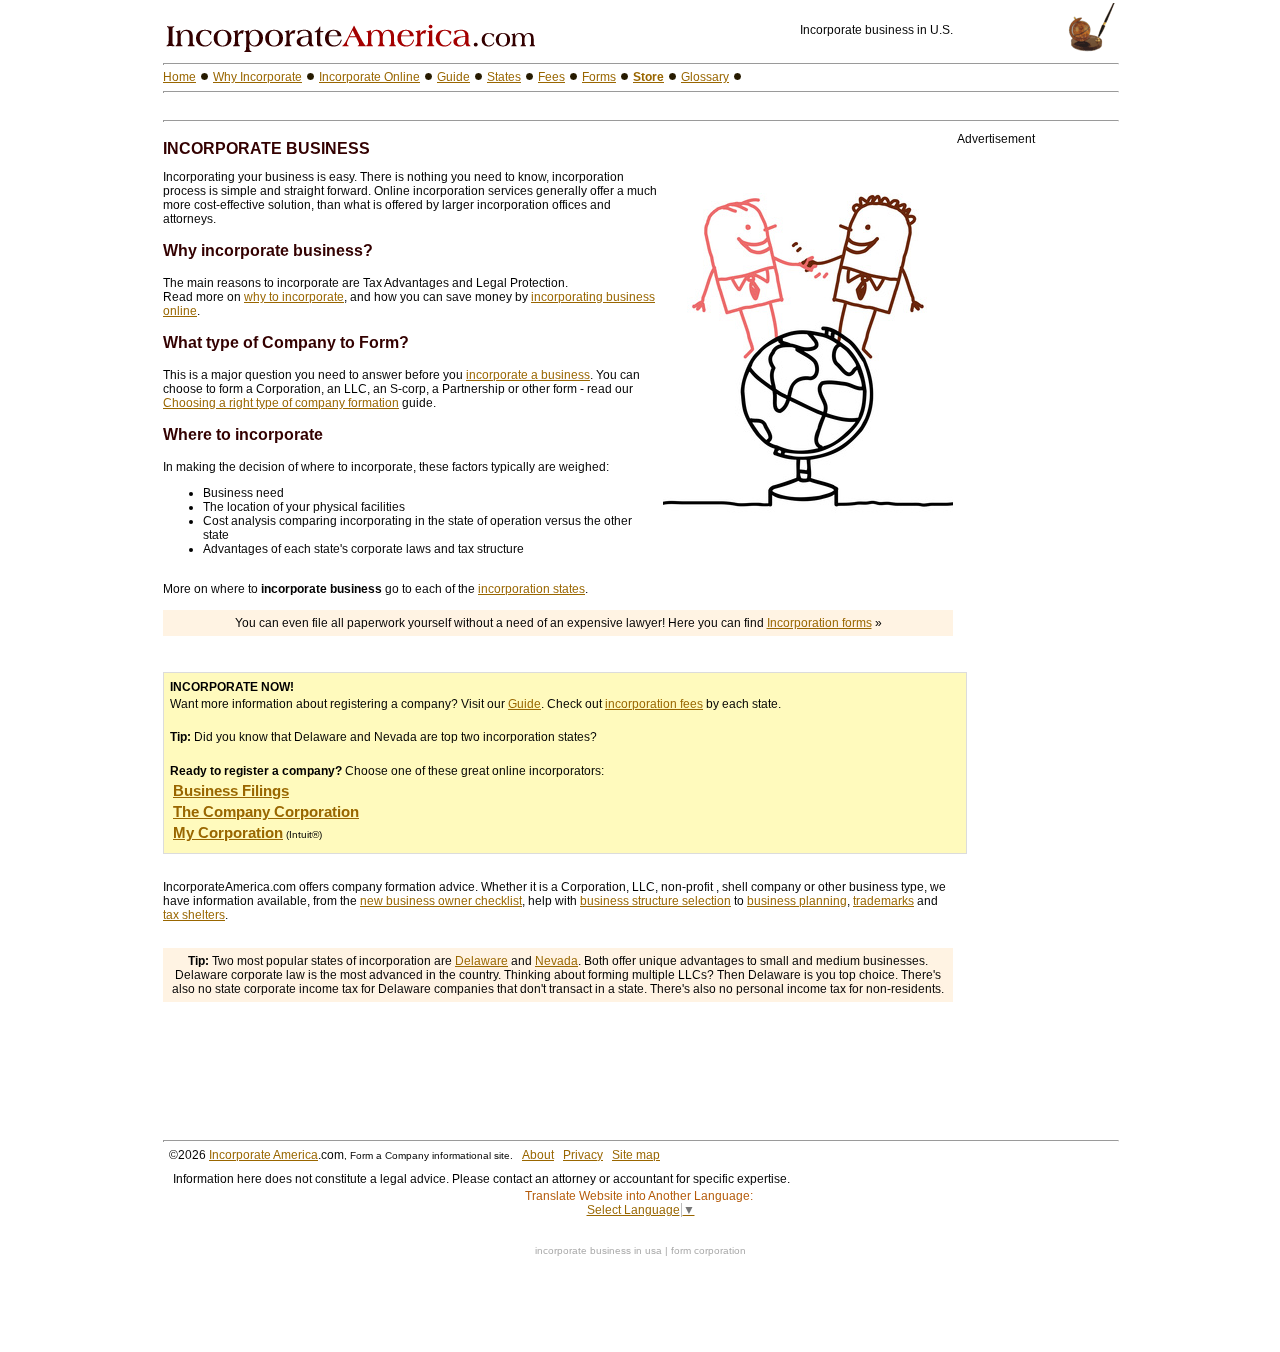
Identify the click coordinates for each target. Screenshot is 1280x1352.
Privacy (583, 1155)
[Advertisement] (397, 106)
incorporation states (531, 589)
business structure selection (655, 901)
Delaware (481, 961)
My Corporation (228, 832)
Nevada (556, 961)
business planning (797, 901)
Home (179, 77)
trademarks (883, 901)
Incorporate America (263, 1155)
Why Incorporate (257, 77)
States (504, 77)
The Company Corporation (266, 811)
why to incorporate (294, 297)
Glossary (705, 77)
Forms (599, 77)
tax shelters (194, 915)
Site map (636, 1155)
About (538, 1155)
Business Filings (231, 790)
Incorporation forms (819, 623)
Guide (524, 704)
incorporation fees (654, 704)
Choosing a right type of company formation (281, 403)
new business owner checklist (441, 901)
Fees (551, 77)
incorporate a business (528, 375)
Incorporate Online (369, 77)
